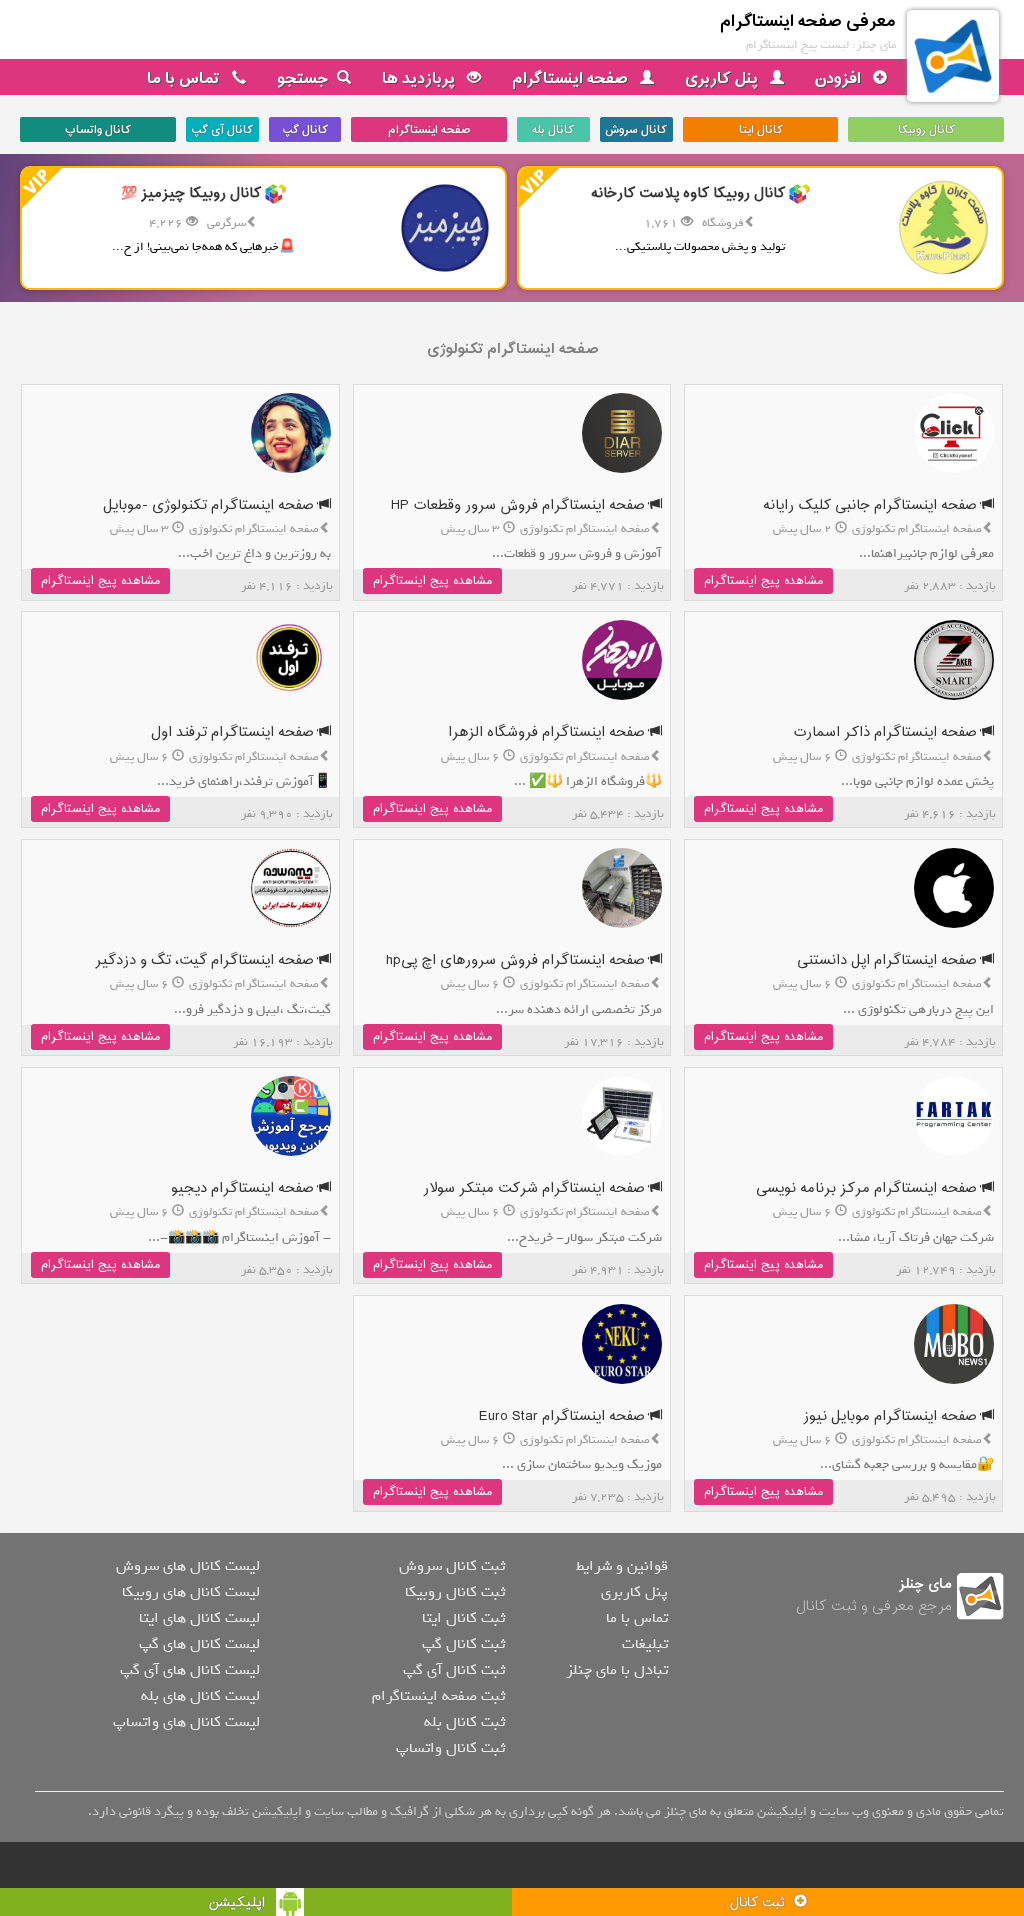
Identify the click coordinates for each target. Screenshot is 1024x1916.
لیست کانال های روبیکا (191, 1592)
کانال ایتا (761, 130)
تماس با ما (185, 79)
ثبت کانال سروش (452, 1566)
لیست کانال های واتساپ (186, 1722)
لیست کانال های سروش (188, 1566)
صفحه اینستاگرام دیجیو (244, 1188)
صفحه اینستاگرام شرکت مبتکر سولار (536, 1188)
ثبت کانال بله (464, 1722)
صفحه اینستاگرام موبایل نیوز (892, 1416)
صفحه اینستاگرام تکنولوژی (512, 349)
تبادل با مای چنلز (617, 1670)
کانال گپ (305, 130)
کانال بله (553, 130)
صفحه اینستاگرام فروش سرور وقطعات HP (520, 505)
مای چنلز (925, 1584)
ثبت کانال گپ (463, 1644)
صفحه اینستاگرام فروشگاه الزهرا (548, 732)
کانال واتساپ (98, 130)
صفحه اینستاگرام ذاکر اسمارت (887, 732)
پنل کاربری (723, 79)
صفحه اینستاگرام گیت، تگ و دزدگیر (206, 960)
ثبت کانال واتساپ (450, 1748)
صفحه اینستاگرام (572, 79)
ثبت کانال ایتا (463, 1618)
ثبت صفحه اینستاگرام (438, 1696)
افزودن (840, 79)
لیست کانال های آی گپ (190, 1670)
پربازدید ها (420, 79)
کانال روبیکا (926, 130)
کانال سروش (636, 130)
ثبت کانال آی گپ (454, 1670)
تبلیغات (645, 1644)
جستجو (303, 79)
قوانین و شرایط (622, 1566)
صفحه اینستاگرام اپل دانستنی (889, 960)
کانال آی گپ (222, 130)
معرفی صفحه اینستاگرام (808, 21)
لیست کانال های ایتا (199, 1618)
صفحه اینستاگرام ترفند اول (234, 732)
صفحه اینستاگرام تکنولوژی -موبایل (210, 505)
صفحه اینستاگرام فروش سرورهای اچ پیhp (517, 960)
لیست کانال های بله (200, 1696)
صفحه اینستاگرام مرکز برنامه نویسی (868, 1188)
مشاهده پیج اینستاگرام (763, 581)
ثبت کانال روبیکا (455, 1592)
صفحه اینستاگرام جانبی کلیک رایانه (872, 505)
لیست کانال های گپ (199, 1644)
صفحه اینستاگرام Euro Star (564, 1416)
